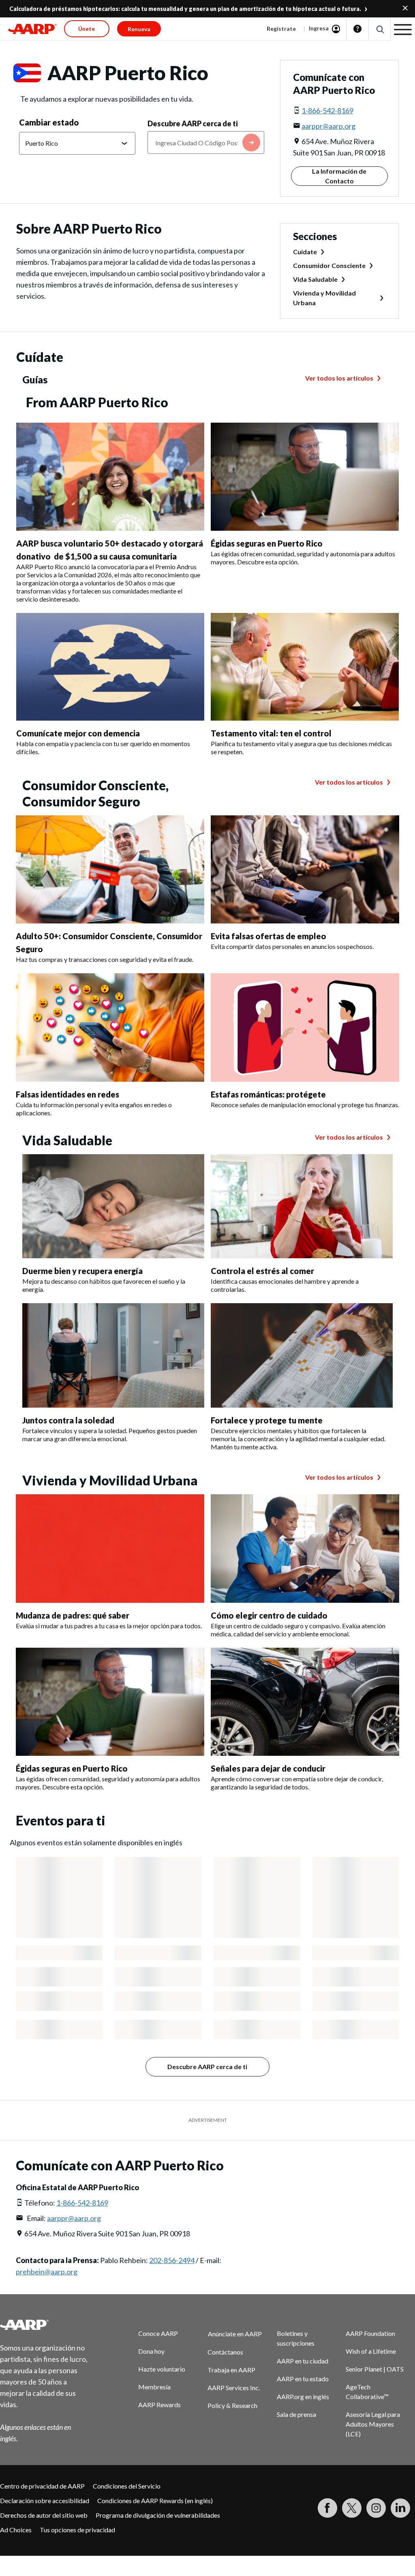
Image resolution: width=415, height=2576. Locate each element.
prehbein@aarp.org (47, 2272)
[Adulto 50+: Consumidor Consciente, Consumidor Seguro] (110, 869)
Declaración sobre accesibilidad (45, 2500)
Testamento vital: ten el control (271, 733)
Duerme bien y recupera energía (82, 1271)
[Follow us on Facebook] (327, 2508)
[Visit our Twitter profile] (352, 2508)
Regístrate (281, 29)
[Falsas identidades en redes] (110, 1027)
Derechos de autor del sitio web (44, 2515)
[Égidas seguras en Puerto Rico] (305, 477)
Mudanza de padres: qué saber (73, 1615)
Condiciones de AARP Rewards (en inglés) (155, 2500)
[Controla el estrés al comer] (302, 1206)
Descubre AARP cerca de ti (193, 123)
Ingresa (319, 28)
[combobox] (206, 143)
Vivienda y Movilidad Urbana (324, 298)
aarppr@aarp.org (328, 126)
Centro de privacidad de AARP (42, 2486)
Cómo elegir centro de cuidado (269, 1615)
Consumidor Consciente (329, 265)
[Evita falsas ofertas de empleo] (305, 869)
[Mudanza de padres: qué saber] (110, 1548)
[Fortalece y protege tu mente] (302, 1355)
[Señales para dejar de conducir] (305, 1702)
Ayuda (357, 29)
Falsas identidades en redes (67, 1094)
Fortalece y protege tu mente (267, 1420)
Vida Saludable (315, 279)
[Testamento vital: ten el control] (305, 667)
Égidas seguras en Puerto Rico (267, 543)
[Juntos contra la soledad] (113, 1355)
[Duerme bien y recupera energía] (113, 1206)
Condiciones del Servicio (127, 2486)
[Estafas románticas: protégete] (305, 1027)
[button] (380, 29)
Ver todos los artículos (339, 378)
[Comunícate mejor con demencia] (110, 667)
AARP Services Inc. (234, 2388)
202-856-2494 (172, 2260)
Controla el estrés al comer (262, 1271)
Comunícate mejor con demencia (78, 733)
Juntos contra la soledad (68, 1420)
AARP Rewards (159, 2405)
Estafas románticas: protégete (268, 1094)
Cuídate (305, 252)
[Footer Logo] (45, 2325)
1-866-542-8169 (327, 111)
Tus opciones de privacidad (77, 2530)
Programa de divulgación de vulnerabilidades (158, 2515)
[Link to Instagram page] (376, 2508)
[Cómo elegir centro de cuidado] (305, 1548)
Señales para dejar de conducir (268, 1768)
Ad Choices (16, 2530)
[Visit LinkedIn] (400, 2508)
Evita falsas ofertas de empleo (268, 936)
